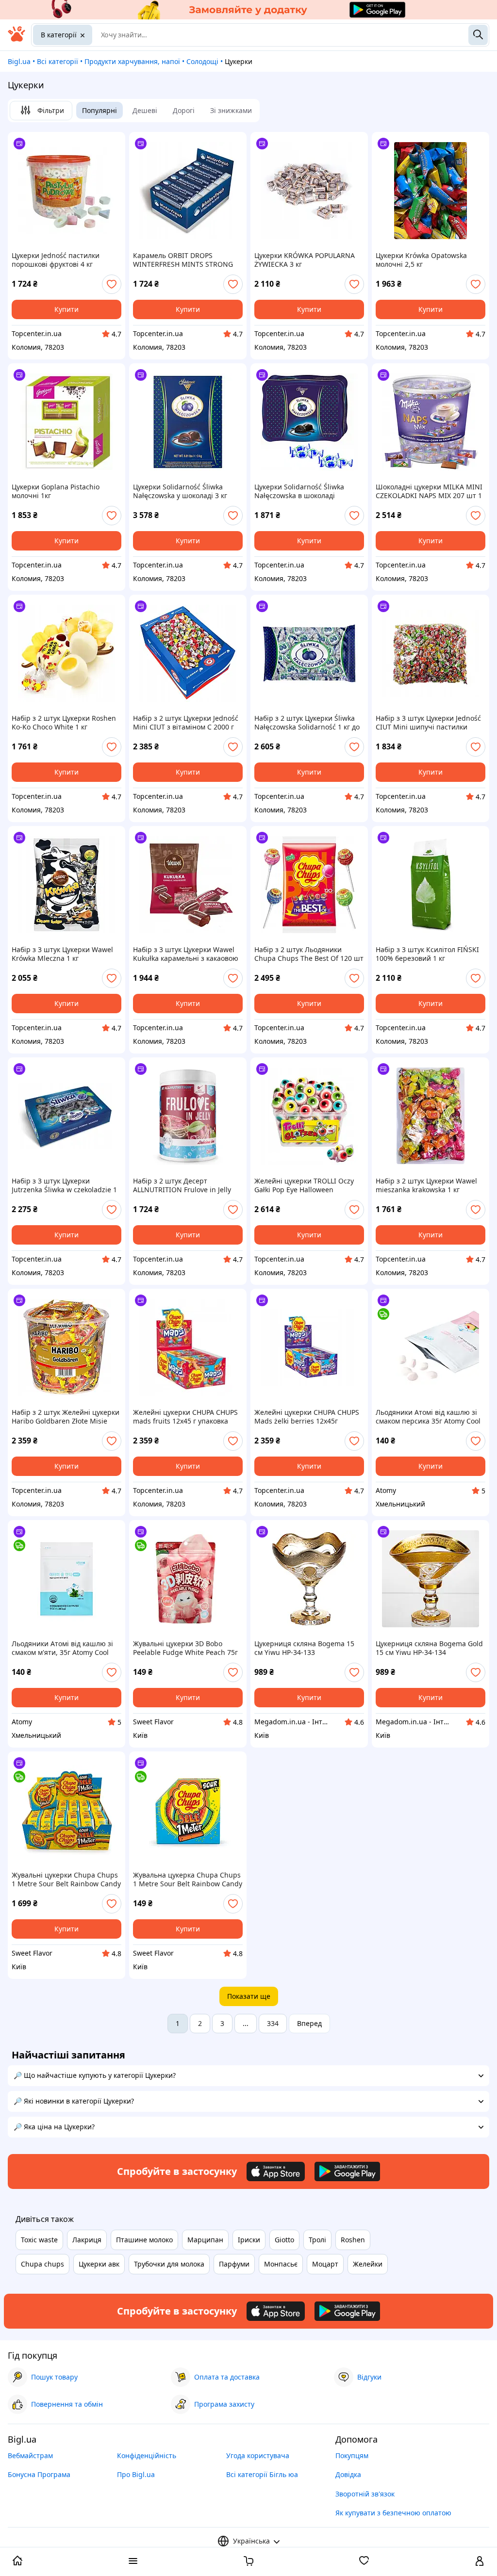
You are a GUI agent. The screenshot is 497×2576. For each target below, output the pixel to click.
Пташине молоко (144, 2240)
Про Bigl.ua (136, 2474)
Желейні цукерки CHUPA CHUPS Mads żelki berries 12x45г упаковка (307, 1417)
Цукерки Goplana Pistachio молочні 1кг (56, 491)
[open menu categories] (133, 2562)
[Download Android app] (347, 2171)
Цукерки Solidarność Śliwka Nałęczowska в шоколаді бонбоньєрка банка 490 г (299, 491)
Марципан (205, 2240)
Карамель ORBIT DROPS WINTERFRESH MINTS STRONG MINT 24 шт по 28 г (183, 260)
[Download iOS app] (276, 2171)
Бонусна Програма (39, 2474)
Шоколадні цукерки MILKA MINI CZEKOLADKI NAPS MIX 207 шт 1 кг (429, 491)
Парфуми (234, 2264)
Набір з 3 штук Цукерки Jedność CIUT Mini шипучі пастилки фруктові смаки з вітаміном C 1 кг (428, 723)
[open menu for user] (480, 2562)
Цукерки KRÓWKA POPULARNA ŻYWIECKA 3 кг (305, 260)
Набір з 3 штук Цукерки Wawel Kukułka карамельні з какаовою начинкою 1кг (186, 954)
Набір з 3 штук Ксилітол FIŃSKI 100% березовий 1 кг (427, 954)
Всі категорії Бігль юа (262, 2474)
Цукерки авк (99, 2264)
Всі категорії (58, 61)
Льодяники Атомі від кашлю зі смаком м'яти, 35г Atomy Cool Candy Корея (62, 1648)
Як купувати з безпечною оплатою (393, 2513)
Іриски (249, 2240)
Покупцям (352, 2455)
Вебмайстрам (30, 2455)
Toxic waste (39, 2240)
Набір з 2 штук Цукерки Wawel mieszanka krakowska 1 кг (426, 1185)
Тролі (317, 2240)
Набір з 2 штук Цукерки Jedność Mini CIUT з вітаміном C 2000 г (186, 723)
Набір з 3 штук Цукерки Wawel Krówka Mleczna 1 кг (62, 954)
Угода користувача (258, 2455)
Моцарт (325, 2264)
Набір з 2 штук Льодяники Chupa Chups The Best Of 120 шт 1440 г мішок (309, 954)
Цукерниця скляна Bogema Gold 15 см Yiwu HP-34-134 (429, 1648)
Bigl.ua (19, 61)
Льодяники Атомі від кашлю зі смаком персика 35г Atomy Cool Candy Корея (428, 1417)
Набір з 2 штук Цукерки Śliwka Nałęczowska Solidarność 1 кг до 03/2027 (307, 723)
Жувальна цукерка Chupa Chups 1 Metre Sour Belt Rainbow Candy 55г (188, 1879)
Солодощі (202, 61)
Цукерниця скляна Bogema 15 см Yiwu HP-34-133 (304, 1648)
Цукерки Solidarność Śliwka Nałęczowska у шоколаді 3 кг (180, 491)
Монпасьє (281, 2264)
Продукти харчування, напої (132, 61)
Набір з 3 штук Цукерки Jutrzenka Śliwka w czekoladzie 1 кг (64, 1185)
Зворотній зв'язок (365, 2494)
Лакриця (87, 2240)
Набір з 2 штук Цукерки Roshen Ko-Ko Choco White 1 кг (64, 723)
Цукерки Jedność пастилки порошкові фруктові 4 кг (56, 260)
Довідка (348, 2474)
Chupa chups (42, 2264)
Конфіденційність (147, 2455)
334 (273, 2023)
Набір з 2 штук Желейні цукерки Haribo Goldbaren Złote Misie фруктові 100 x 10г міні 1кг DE (66, 1417)
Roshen (353, 2240)
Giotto (284, 2240)
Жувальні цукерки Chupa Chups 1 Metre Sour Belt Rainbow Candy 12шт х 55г (66, 1879)
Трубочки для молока (169, 2264)
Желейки (368, 2264)
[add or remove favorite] (112, 284)
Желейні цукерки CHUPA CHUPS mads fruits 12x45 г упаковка (185, 1417)
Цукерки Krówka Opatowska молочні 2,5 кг (421, 260)
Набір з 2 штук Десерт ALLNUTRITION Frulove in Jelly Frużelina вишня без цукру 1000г (188, 1185)
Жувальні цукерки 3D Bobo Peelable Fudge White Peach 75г (185, 1648)
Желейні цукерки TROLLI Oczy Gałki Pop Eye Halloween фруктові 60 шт (304, 1185)
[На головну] (17, 39)
